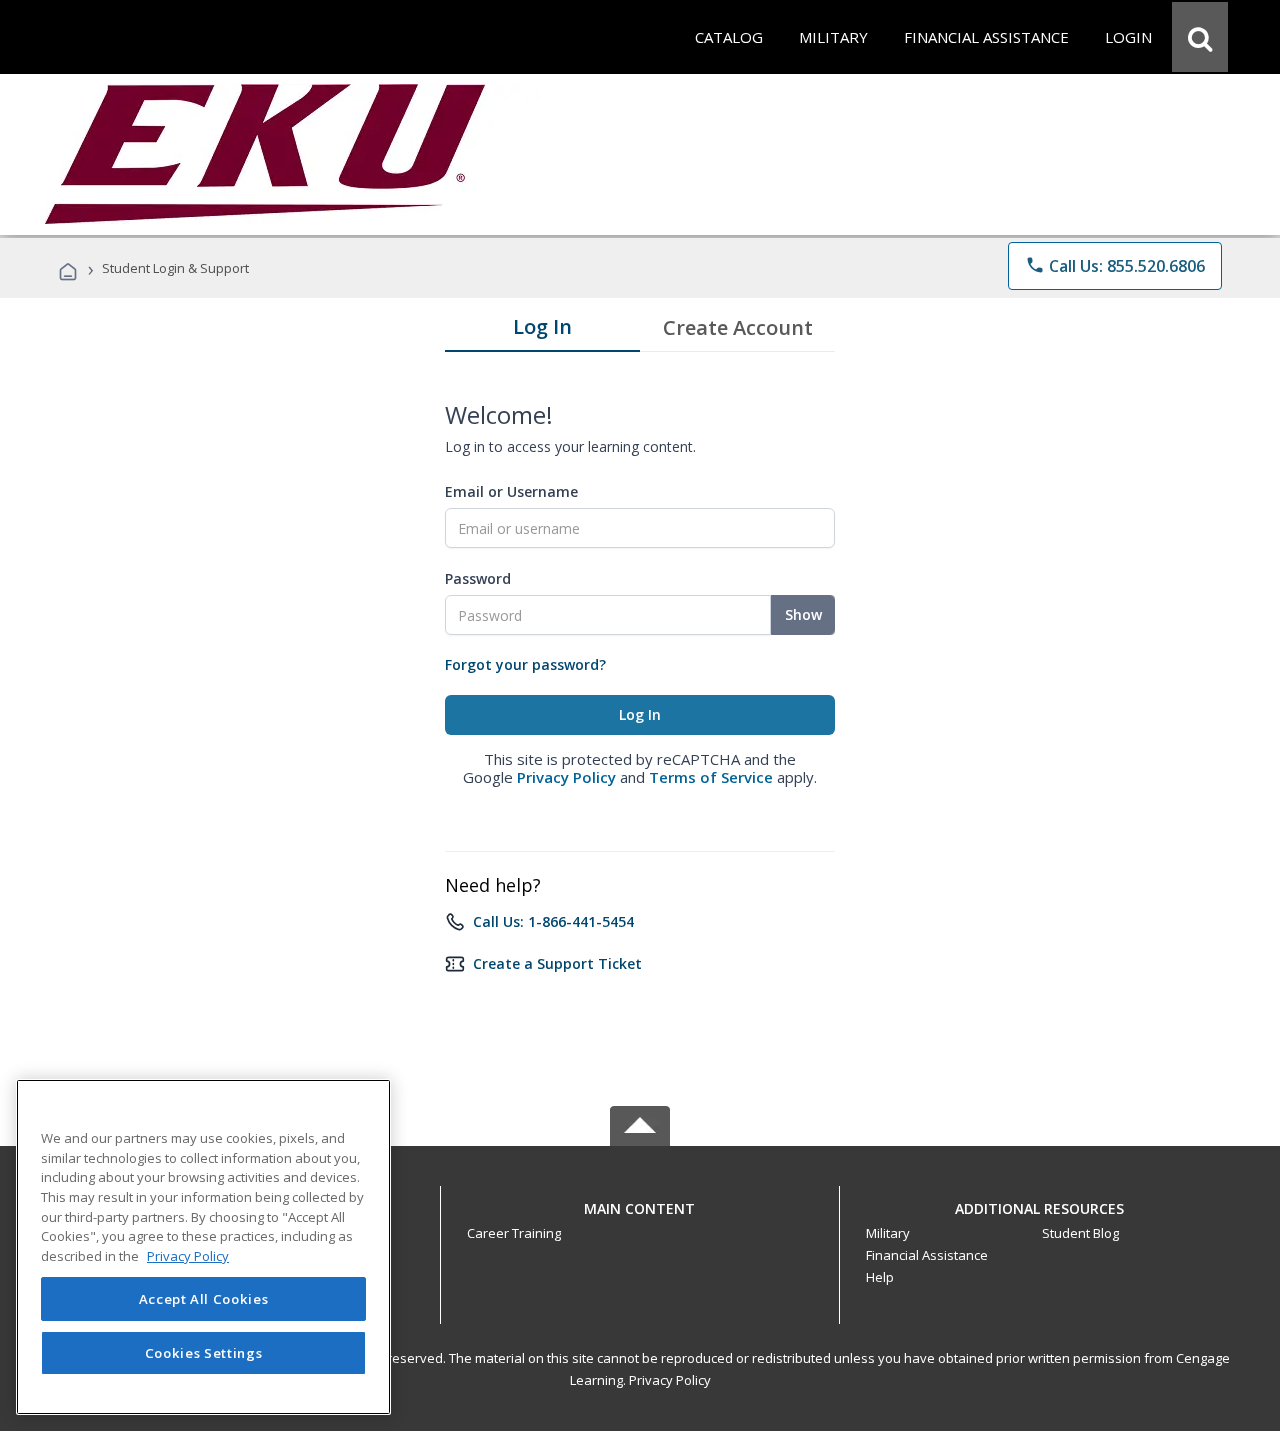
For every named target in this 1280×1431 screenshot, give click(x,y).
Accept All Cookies (204, 1299)
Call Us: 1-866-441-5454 (553, 921)
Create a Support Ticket (557, 963)
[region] (203, 1247)
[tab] (542, 331)
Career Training (514, 1233)
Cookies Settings (204, 1353)
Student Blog (1080, 1233)
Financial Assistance (927, 1255)
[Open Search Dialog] (1200, 37)
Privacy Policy (566, 777)
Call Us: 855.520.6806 (1115, 266)
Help (880, 1277)
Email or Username (511, 491)
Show (803, 614)
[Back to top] (640, 1203)
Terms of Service (711, 777)
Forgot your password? (525, 664)
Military (888, 1233)
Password (478, 578)
